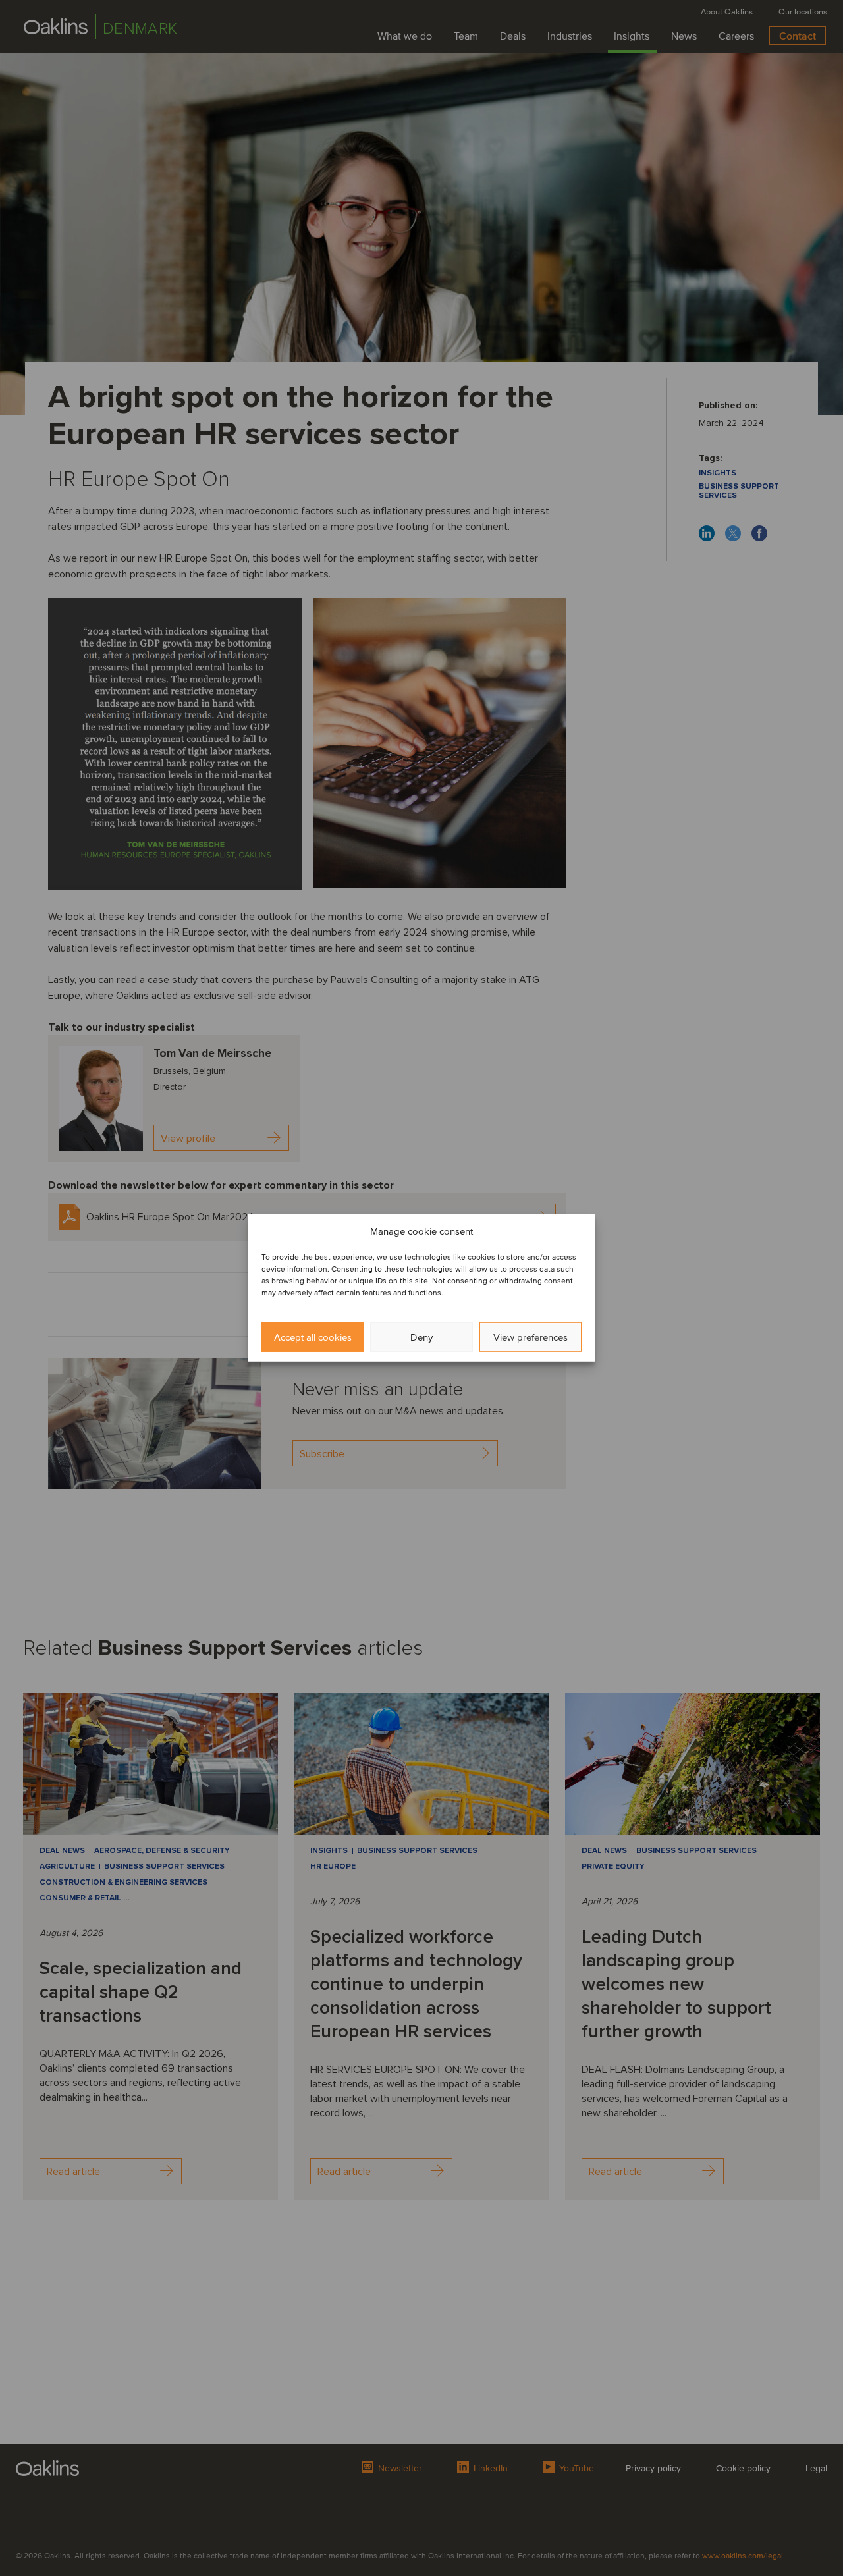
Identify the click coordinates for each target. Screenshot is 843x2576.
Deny (421, 1337)
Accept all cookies (313, 1337)
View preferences (530, 1337)
